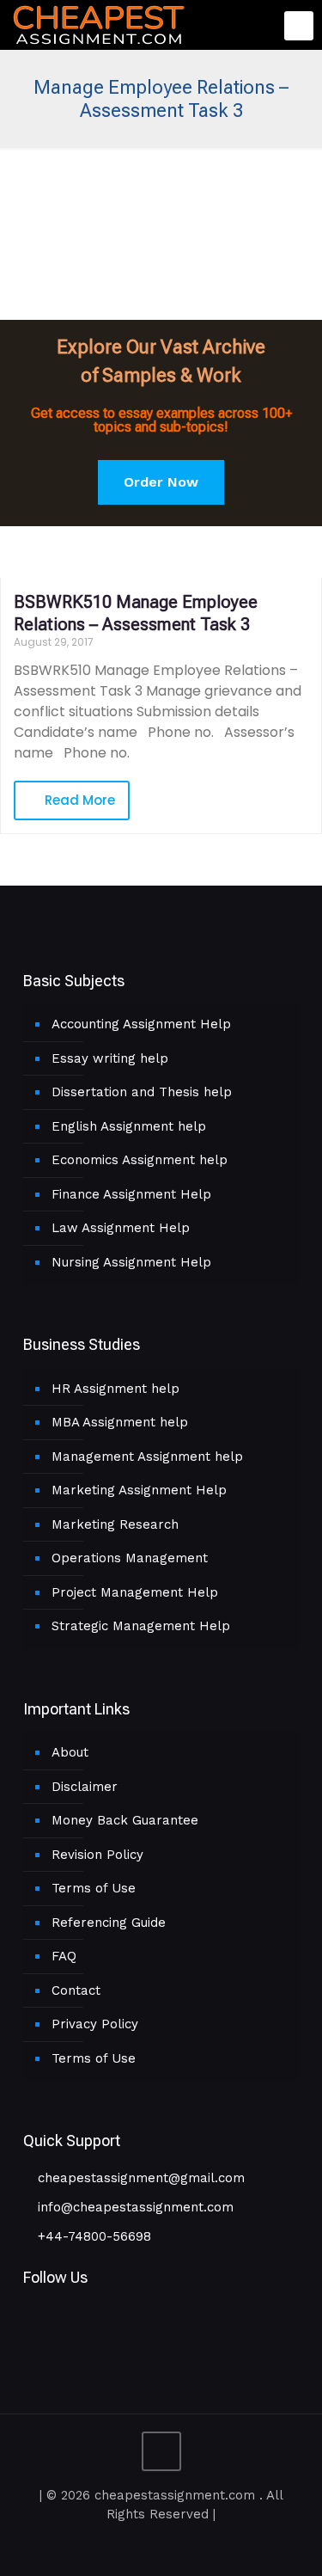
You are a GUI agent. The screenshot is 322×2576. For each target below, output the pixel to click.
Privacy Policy (95, 2024)
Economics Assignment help (140, 1160)
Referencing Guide (109, 1923)
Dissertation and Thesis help (142, 1092)
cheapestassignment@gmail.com (139, 2178)
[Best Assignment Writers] (99, 23)
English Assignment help (129, 1126)
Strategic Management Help (141, 1626)
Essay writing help (110, 1058)
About (70, 1752)
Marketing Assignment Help (139, 1490)
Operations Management (130, 1558)
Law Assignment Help (121, 1228)
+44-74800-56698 (92, 2236)
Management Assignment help (147, 1457)
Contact (76, 1990)
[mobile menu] (299, 26)
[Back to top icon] (161, 2451)
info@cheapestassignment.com (134, 2207)
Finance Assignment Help (131, 1194)
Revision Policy (97, 1855)
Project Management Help (135, 1592)
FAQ (64, 1956)
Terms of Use (94, 1888)
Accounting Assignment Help (141, 1024)
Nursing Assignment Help (131, 1262)
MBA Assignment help (120, 1422)
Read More (78, 800)
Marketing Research (115, 1524)
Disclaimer (85, 1787)
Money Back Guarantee (125, 1820)
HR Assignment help (115, 1389)
